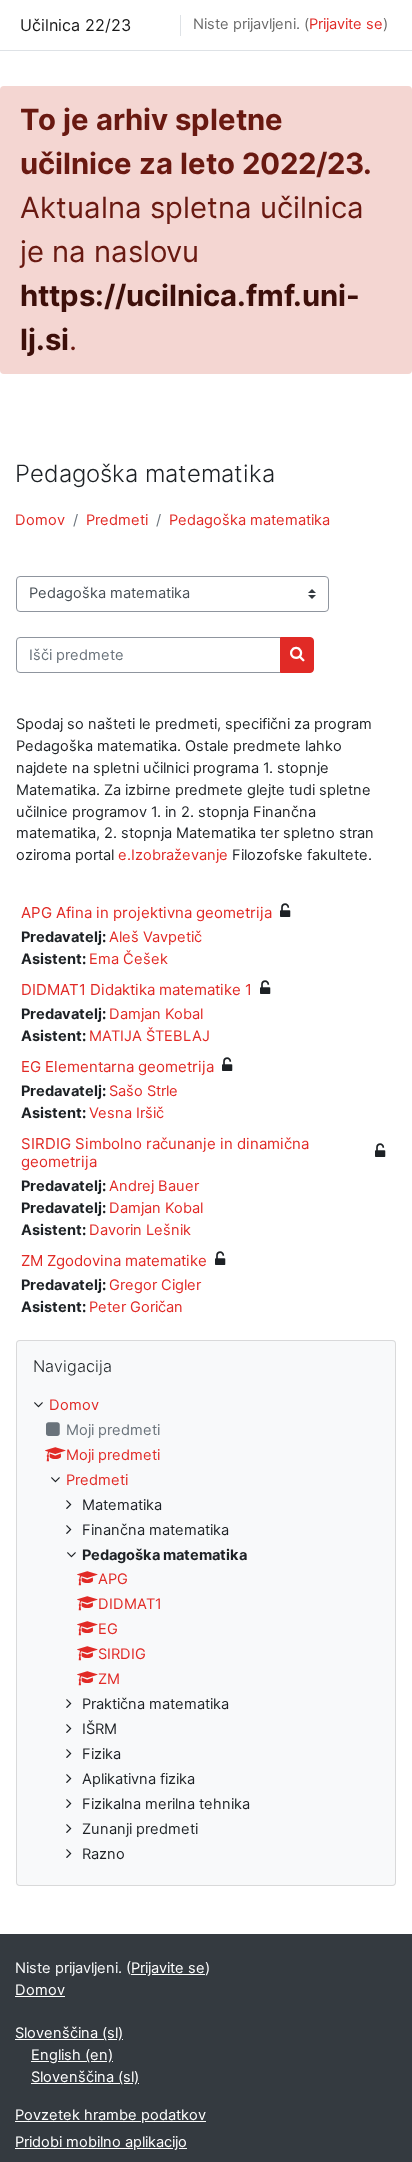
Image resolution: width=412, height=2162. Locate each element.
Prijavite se (346, 24)
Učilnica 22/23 (75, 25)
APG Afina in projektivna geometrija (146, 912)
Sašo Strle (143, 1091)
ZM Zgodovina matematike (114, 1260)
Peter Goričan (136, 1307)
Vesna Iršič (126, 1113)
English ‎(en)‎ (72, 2055)
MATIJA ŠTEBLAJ (149, 1036)
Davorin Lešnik (140, 1230)
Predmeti (117, 520)
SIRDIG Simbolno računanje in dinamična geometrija (165, 1152)
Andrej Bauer (154, 1186)
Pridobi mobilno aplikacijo (101, 2142)
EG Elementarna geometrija (117, 1066)
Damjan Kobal (156, 1014)
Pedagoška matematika (249, 520)
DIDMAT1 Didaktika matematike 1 (136, 989)
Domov (40, 520)
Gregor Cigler (155, 1285)
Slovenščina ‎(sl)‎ (69, 2033)
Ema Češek (128, 959)
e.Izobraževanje (173, 855)
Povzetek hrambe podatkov (110, 2115)
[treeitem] (206, 1630)
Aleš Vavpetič (155, 937)
